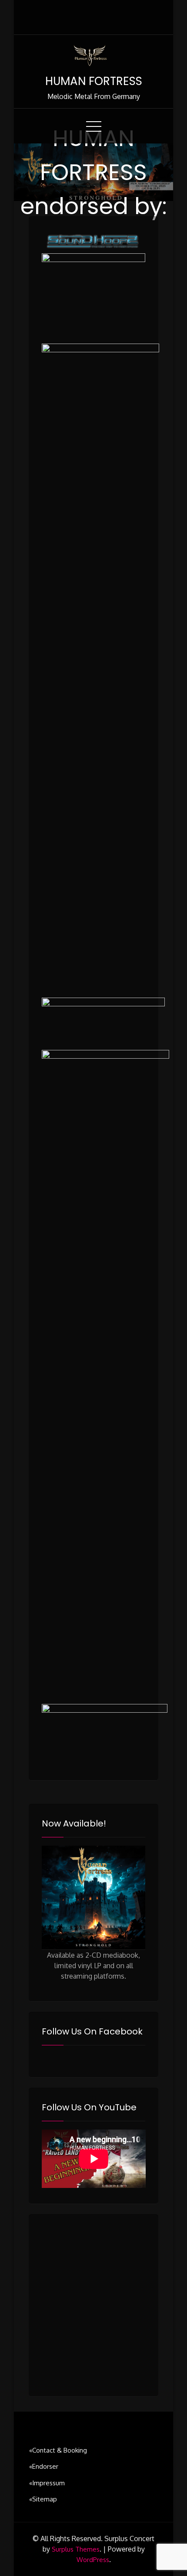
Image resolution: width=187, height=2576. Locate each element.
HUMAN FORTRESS (94, 81)
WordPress (93, 2560)
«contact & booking (58, 2450)
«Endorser (44, 2466)
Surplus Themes (76, 2549)
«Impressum (47, 2483)
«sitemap (43, 2499)
